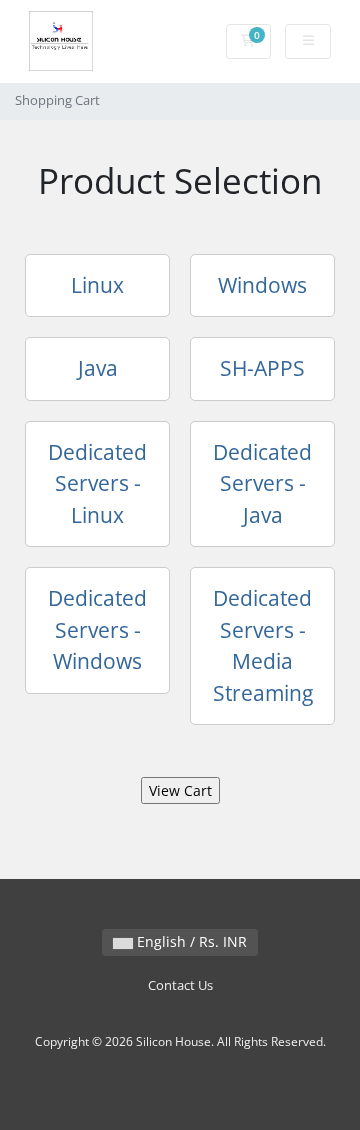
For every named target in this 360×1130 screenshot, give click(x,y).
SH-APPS (262, 368)
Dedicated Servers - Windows (97, 629)
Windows (262, 285)
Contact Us (180, 985)
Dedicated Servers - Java (262, 483)
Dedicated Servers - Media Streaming (263, 645)
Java (98, 368)
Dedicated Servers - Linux (97, 483)
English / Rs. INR (190, 941)
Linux (97, 285)
